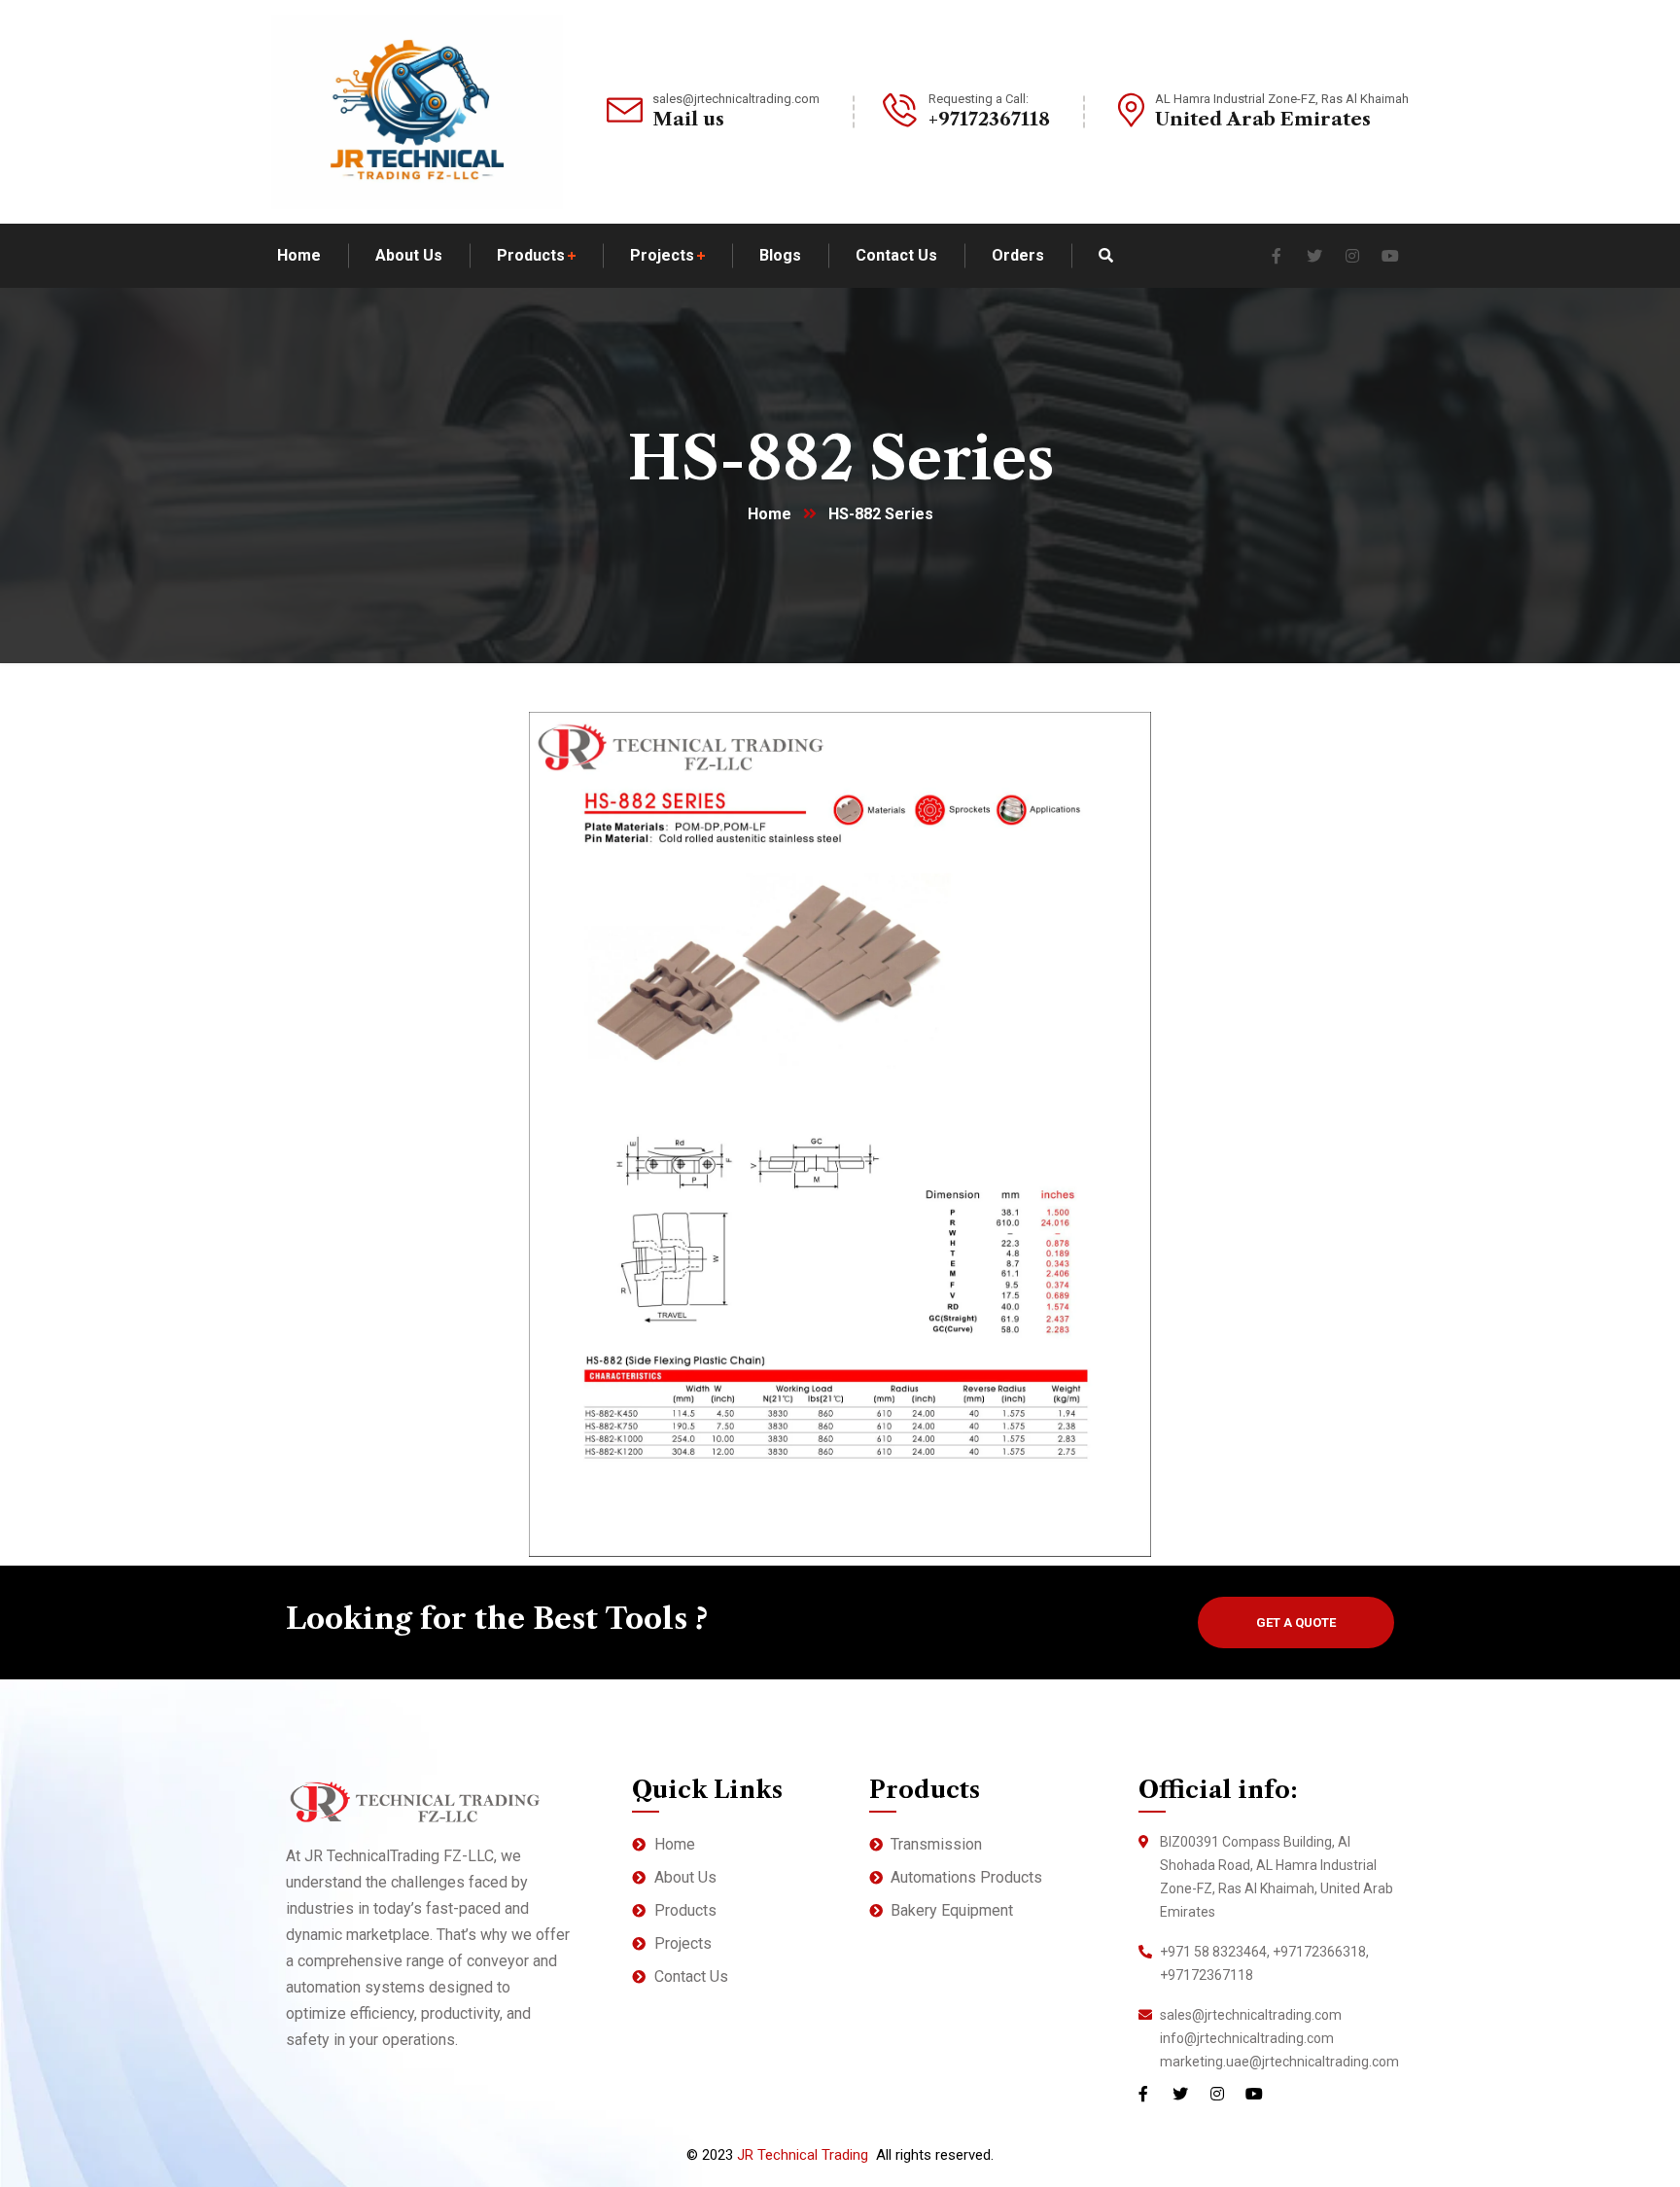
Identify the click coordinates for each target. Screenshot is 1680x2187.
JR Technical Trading (803, 2155)
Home (770, 514)
